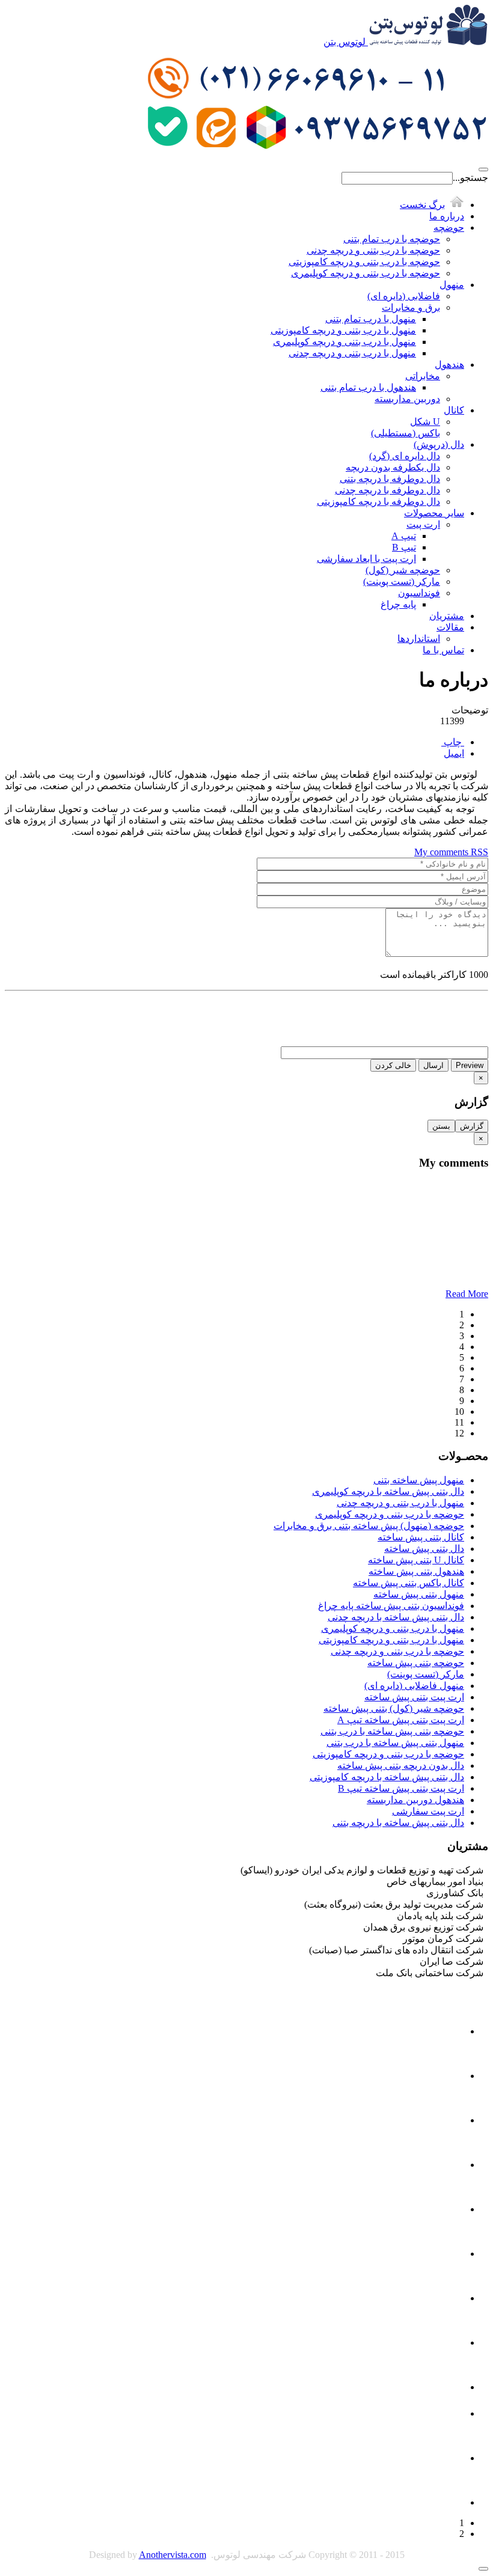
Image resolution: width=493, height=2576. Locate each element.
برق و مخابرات (411, 307)
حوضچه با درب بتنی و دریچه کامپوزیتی (364, 262)
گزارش (472, 1126)
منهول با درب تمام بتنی (371, 319)
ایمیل (454, 753)
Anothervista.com (173, 2555)
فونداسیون (419, 593)
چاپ (453, 742)
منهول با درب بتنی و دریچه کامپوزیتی (343, 330)
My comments (442, 852)
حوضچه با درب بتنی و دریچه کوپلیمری (366, 273)
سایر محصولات (434, 513)
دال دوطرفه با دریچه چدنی (387, 490)
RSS (479, 852)
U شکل (425, 422)
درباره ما (447, 216)
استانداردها (419, 639)
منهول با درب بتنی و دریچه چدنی (352, 353)
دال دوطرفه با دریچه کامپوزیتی (378, 502)
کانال (454, 410)
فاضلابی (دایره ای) (404, 296)
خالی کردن (393, 1065)
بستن (441, 1126)
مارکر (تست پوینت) (402, 581)
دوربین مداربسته (407, 399)
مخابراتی (423, 376)
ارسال (433, 1065)
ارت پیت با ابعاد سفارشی (366, 559)
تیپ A (404, 536)
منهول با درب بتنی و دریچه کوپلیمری (344, 342)
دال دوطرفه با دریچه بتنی (390, 479)
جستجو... (470, 178)
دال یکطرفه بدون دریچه (393, 467)
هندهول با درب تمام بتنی (368, 387)
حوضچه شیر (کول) (403, 570)
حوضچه (449, 227)
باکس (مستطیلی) (406, 433)
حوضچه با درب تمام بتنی (392, 239)
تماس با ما (443, 650)
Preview (470, 1065)
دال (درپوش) (439, 444)
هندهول (449, 365)
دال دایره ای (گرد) (405, 456)
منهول (452, 285)
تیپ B (404, 547)
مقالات (450, 627)
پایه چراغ (398, 604)
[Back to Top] (483, 2569)
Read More (467, 1294)
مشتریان (447, 616)
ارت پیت (423, 524)
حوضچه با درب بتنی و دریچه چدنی (373, 250)
